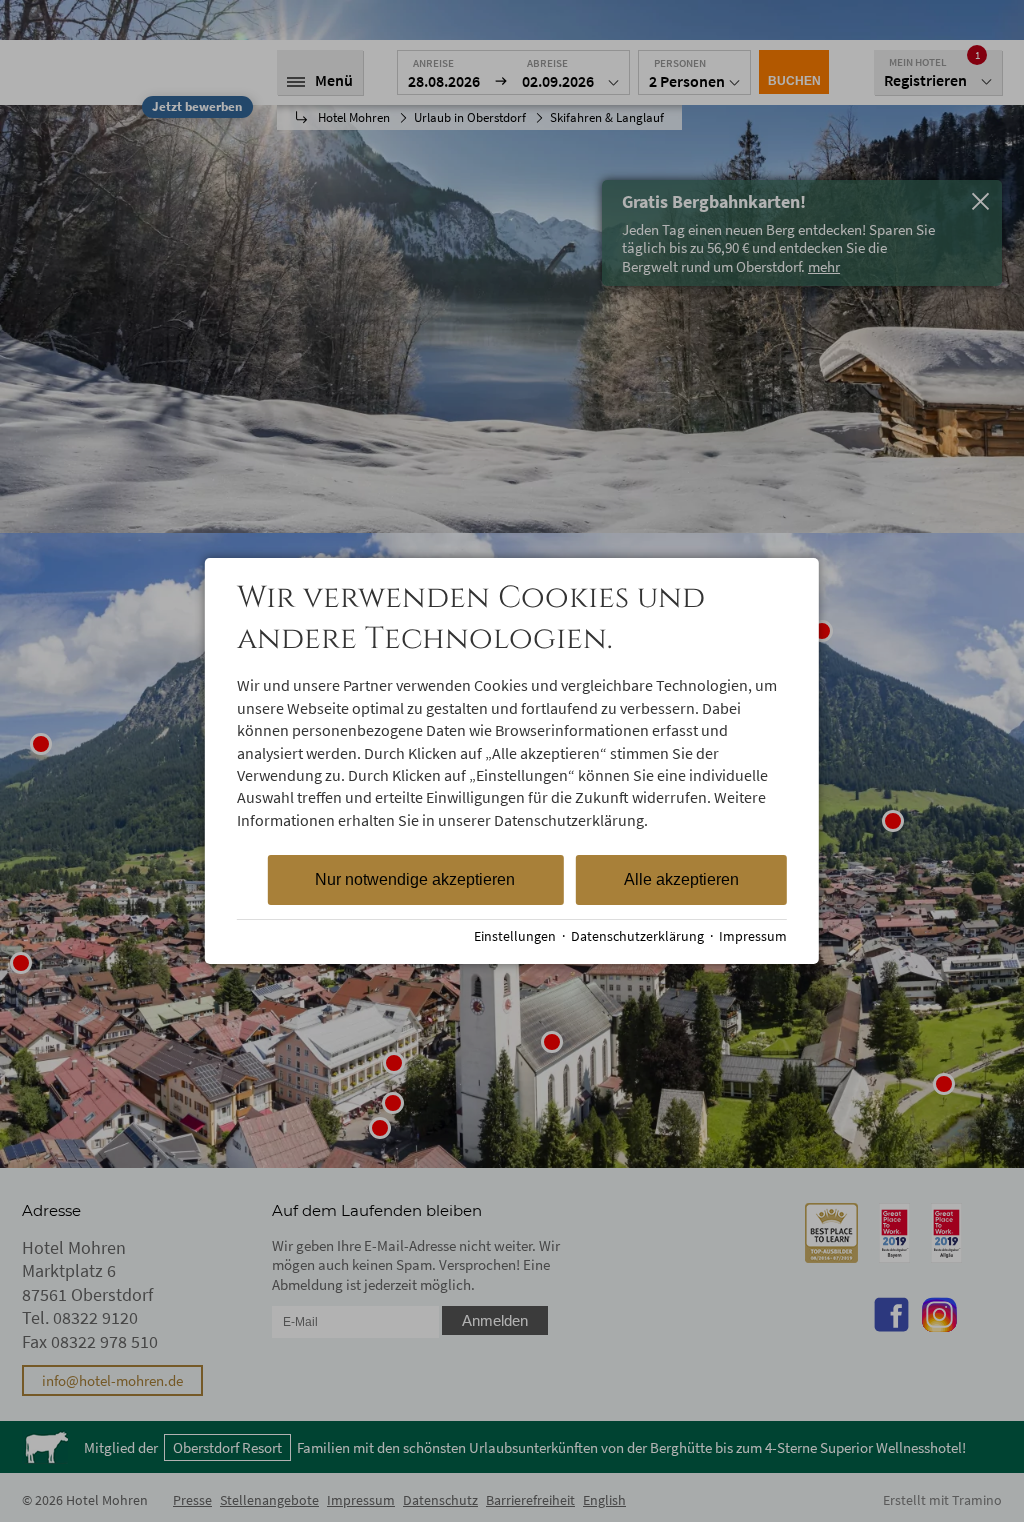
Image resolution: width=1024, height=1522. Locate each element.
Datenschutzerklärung (637, 936)
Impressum (753, 936)
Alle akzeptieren (681, 879)
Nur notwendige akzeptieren (415, 879)
